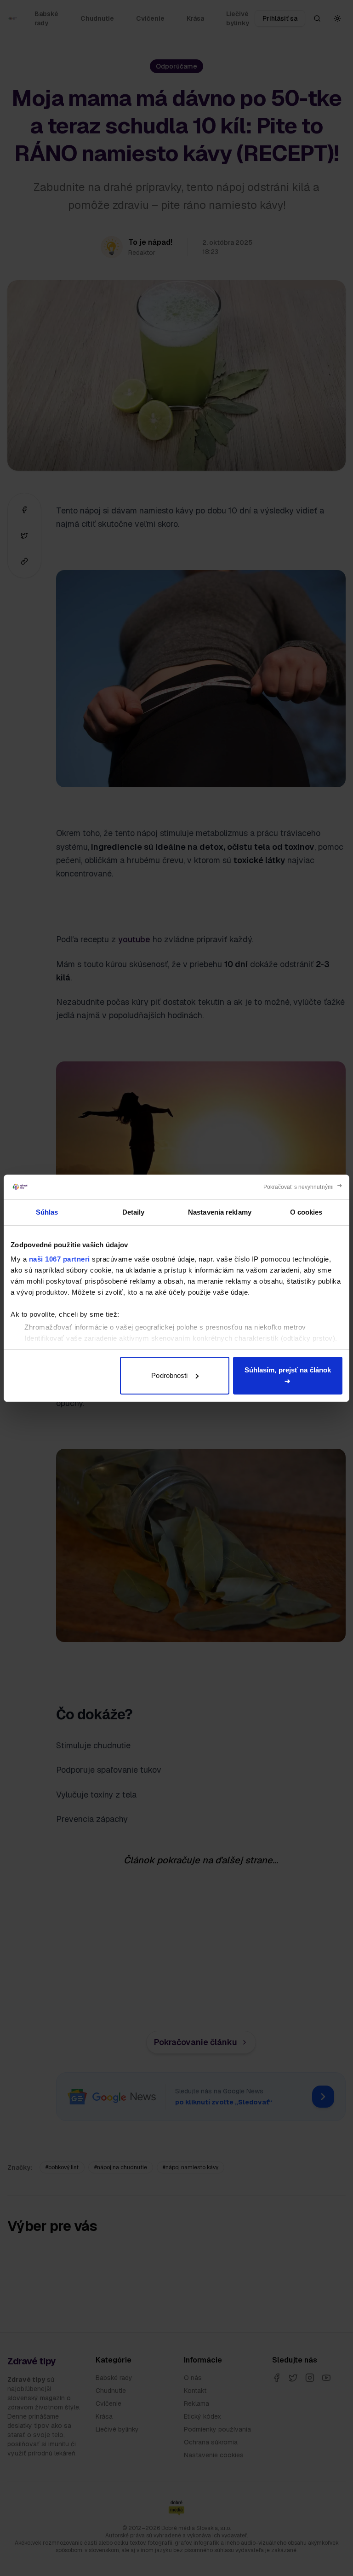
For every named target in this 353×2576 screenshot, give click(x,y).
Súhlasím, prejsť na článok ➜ (288, 1375)
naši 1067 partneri (60, 1259)
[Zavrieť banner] (303, 1187)
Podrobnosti (169, 1375)
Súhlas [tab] (47, 1212)
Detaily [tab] (134, 1212)
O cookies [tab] (306, 1212)
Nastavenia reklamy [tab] (220, 1212)
